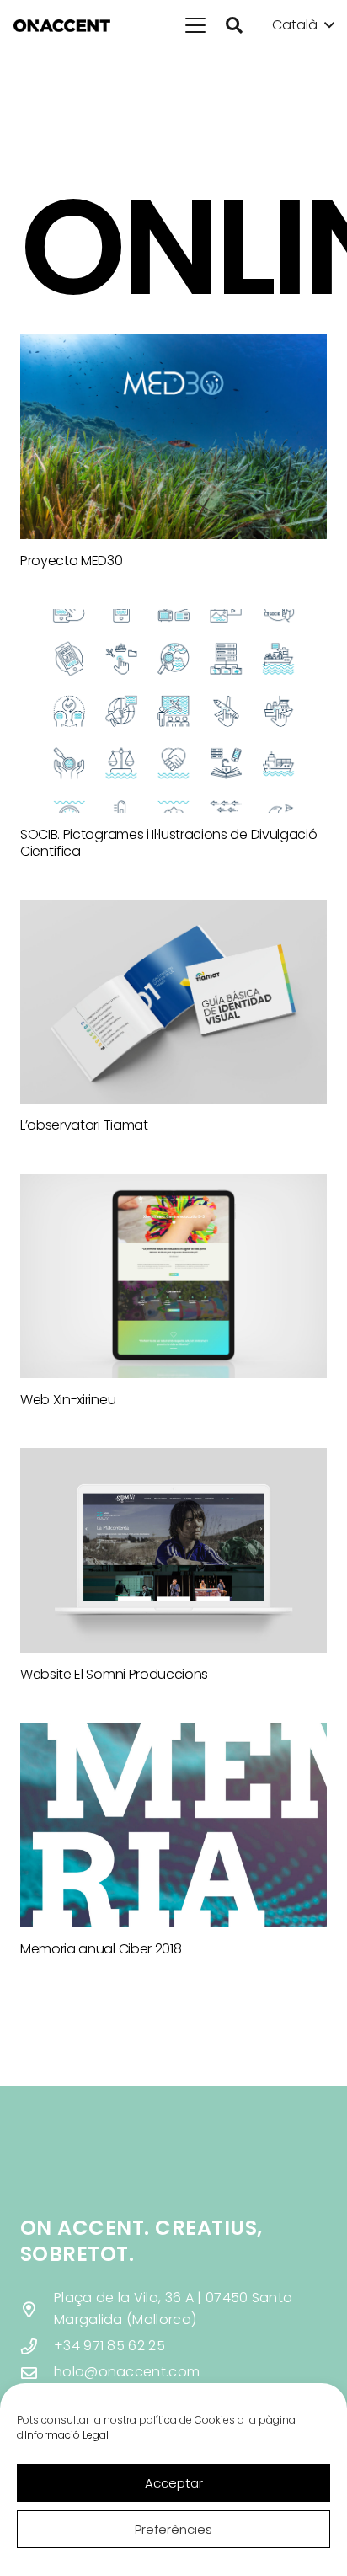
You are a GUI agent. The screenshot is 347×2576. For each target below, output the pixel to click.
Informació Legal (67, 2435)
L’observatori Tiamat (84, 1125)
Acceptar (174, 2483)
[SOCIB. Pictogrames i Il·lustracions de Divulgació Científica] (173, 711)
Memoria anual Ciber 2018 (101, 1949)
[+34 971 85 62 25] (37, 2346)
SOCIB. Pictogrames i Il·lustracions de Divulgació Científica (168, 842)
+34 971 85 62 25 (109, 2346)
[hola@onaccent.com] (37, 2373)
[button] (195, 25)
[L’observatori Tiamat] (173, 1002)
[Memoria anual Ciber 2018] (173, 1825)
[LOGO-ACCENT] (62, 26)
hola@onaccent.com (127, 2372)
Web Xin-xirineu (68, 1400)
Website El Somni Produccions (114, 1674)
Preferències (173, 2529)
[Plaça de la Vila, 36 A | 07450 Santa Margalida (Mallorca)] (37, 2309)
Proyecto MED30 (72, 561)
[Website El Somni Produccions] (173, 1550)
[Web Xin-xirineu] (173, 1277)
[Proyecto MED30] (173, 437)
